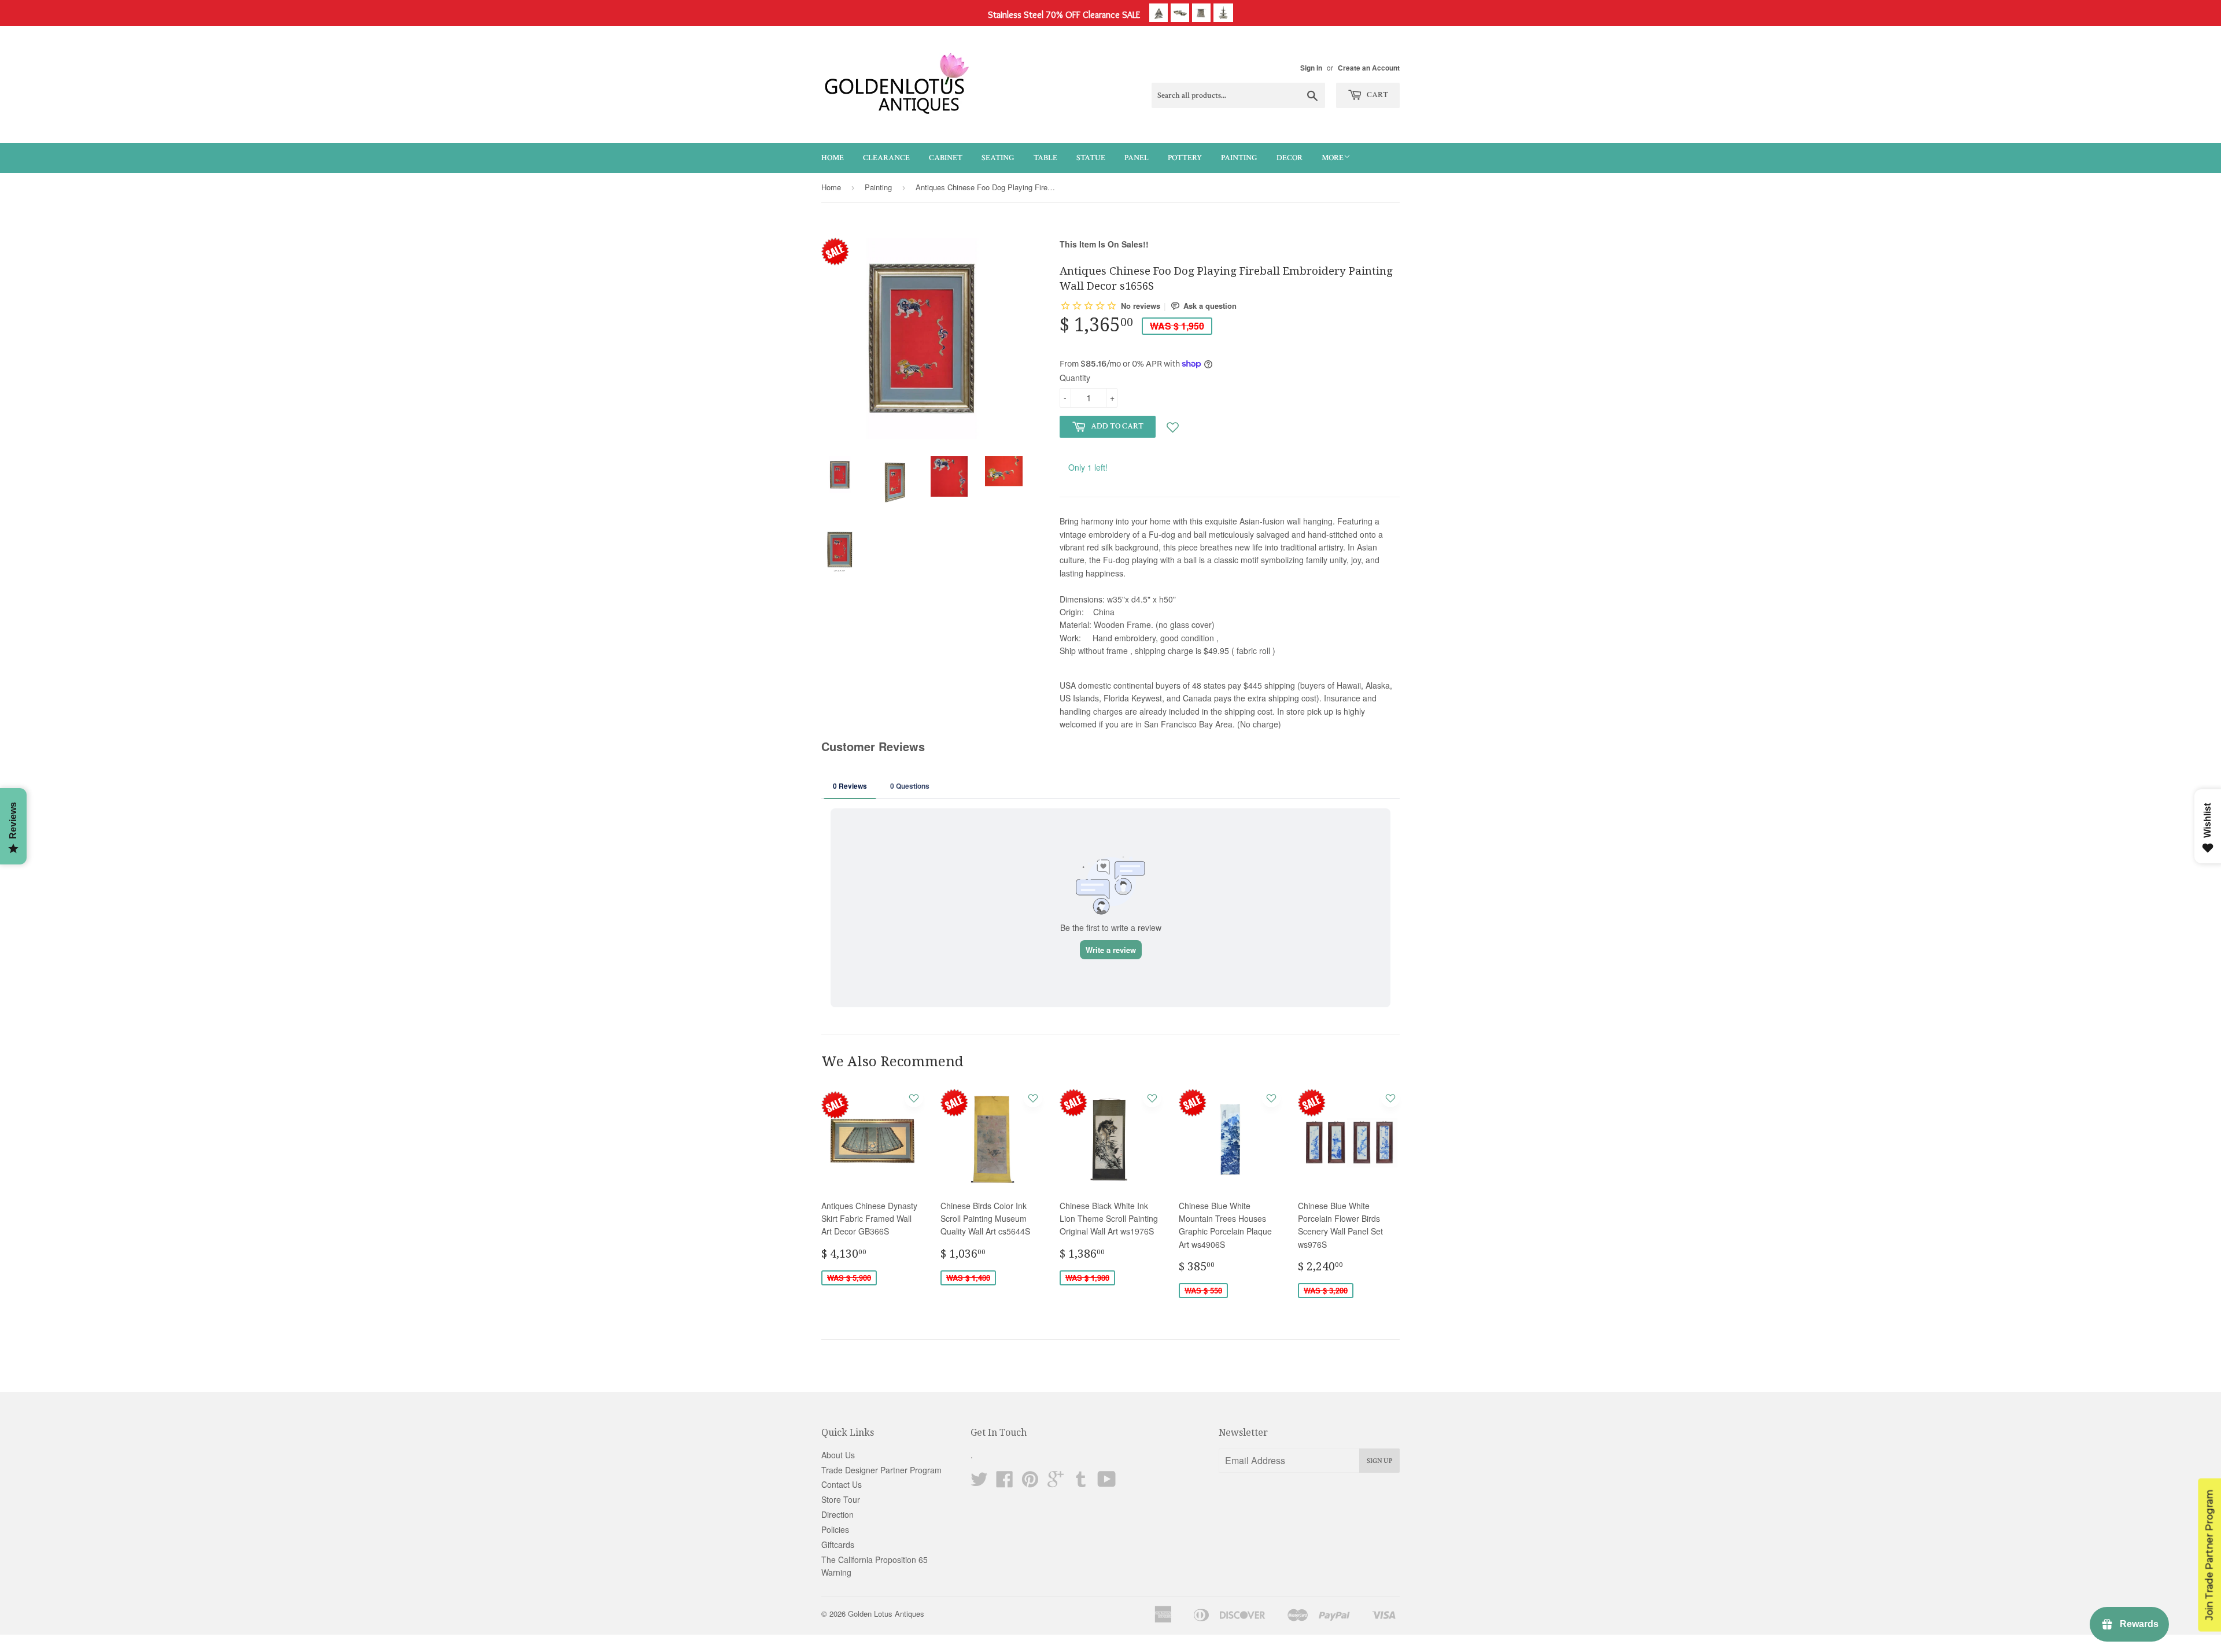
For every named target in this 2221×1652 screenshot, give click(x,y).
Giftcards (838, 1544)
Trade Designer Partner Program (881, 1470)
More (1333, 158)
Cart (1377, 95)
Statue (1091, 158)
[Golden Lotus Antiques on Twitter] (979, 1483)
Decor (1290, 158)
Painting (1239, 158)
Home (833, 158)
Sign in (1311, 68)
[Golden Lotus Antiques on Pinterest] (1030, 1483)
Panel (1137, 158)
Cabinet (946, 158)
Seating (998, 158)
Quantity (1075, 378)
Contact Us (842, 1484)
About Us (838, 1455)
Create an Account (1369, 68)
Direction (838, 1514)
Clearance (886, 158)
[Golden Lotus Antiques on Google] (1056, 1483)
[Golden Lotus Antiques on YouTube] (1107, 1483)
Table (1045, 158)
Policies (835, 1529)
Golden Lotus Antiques (886, 1614)
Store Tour (841, 1499)
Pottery (1185, 158)
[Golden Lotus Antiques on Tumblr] (1081, 1483)
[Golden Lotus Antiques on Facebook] (1005, 1483)
